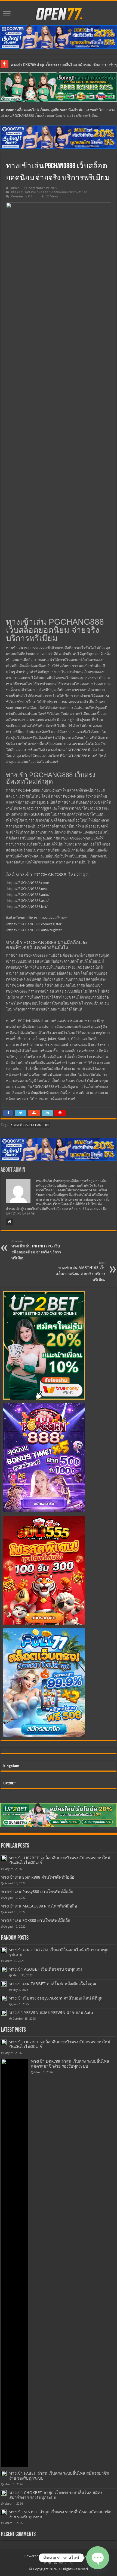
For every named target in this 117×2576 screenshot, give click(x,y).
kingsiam (11, 1766)
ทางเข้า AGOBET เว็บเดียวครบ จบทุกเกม (46, 1969)
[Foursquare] (66, 2563)
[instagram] (71, 2563)
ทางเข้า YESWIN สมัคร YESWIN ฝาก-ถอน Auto (51, 2013)
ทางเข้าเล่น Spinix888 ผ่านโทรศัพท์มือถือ (38, 1877)
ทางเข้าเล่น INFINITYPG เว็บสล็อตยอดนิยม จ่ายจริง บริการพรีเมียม (36, 1250)
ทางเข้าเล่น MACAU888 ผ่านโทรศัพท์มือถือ (39, 1906)
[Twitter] (50, 2563)
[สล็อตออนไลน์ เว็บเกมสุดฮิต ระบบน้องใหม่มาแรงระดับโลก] (59, 13)
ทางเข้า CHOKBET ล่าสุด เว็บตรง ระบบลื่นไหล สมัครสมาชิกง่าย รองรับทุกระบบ (56, 2495)
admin (15, 188)
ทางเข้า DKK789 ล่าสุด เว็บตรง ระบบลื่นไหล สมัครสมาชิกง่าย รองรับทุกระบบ (70, 2064)
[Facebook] (45, 2563)
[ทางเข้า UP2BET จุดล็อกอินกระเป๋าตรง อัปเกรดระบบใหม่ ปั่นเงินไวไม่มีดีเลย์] (4, 1858)
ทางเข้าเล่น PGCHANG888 (31, 1125)
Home (9, 110)
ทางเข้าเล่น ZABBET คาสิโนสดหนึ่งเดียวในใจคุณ (53, 1984)
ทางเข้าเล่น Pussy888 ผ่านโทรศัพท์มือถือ (37, 1892)
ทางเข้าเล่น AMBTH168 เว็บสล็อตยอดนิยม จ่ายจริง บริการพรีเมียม (81, 1271)
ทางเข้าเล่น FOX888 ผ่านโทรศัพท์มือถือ (36, 1921)
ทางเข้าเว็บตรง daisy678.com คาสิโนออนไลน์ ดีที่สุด (56, 1998)
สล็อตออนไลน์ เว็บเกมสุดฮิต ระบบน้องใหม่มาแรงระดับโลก (61, 110)
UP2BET (10, 1783)
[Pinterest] (56, 2563)
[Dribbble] (61, 2563)
